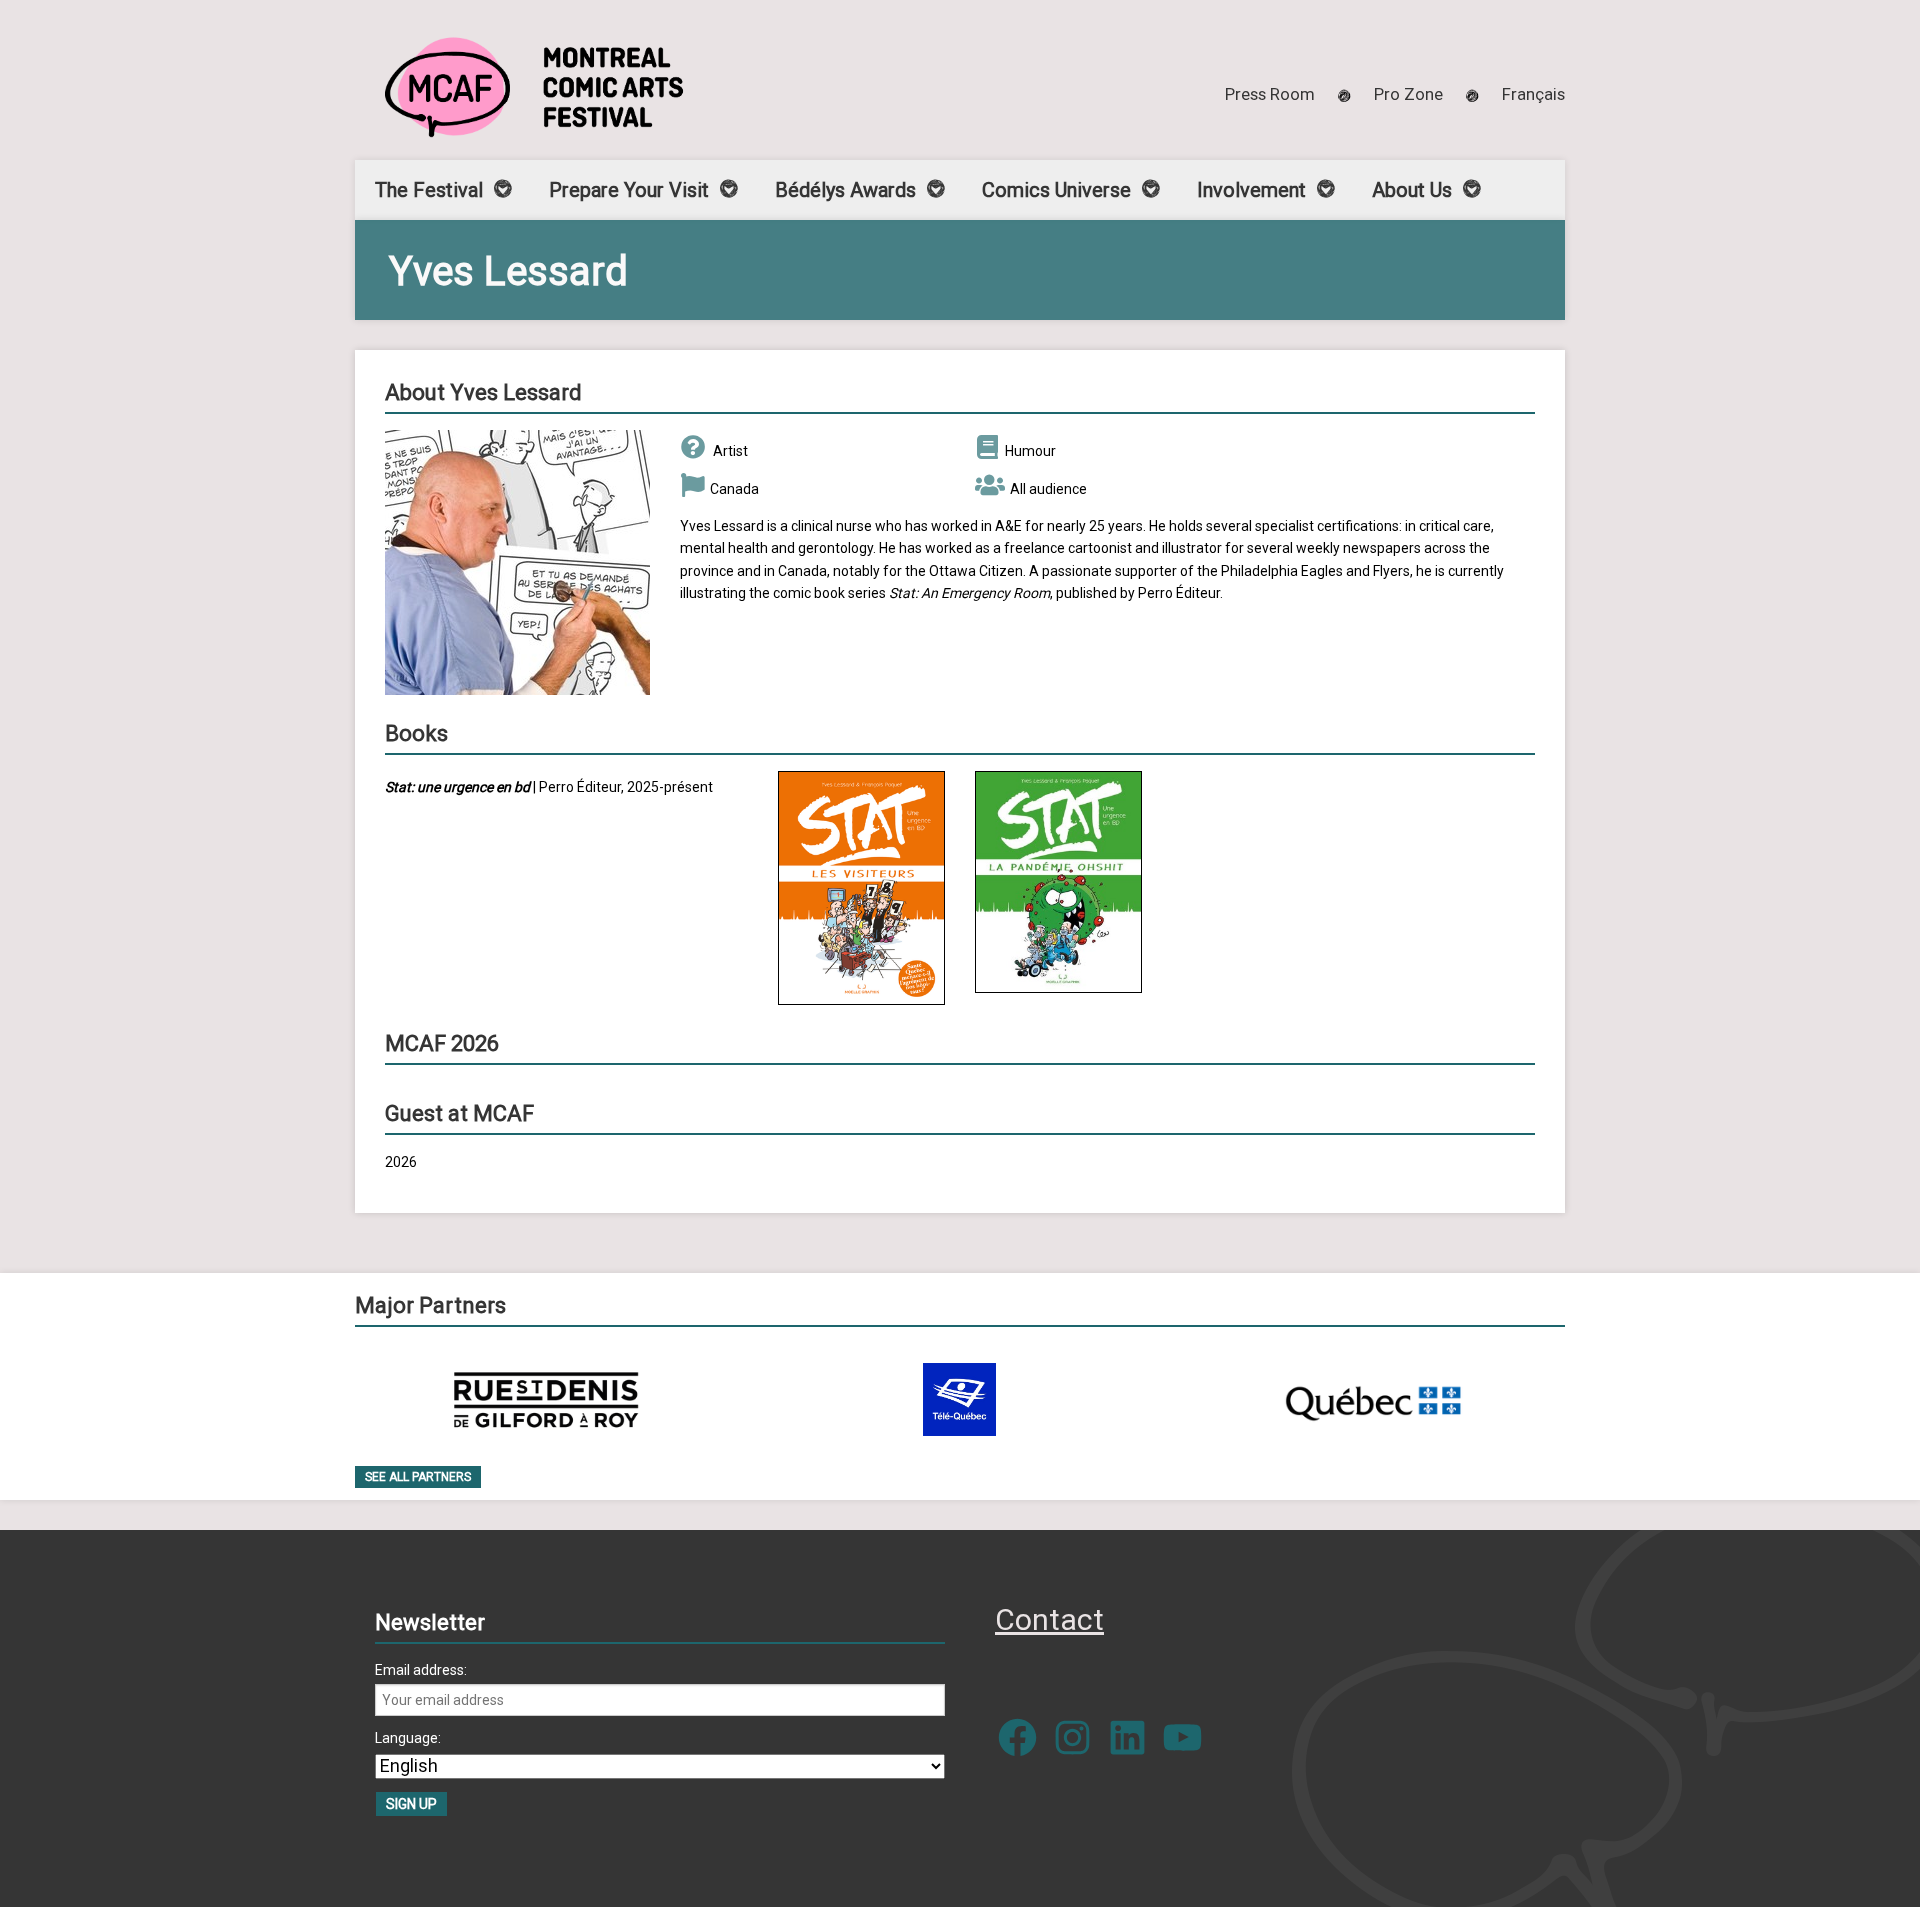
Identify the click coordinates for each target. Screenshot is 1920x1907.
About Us (1412, 190)
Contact (1049, 1619)
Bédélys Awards (845, 190)
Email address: (421, 1670)
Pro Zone (1408, 94)
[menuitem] (1533, 94)
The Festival (429, 190)
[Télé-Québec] (959, 1399)
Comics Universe (1056, 190)
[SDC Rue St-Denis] (546, 1399)
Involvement (1251, 190)
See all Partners (418, 1477)
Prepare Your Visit (629, 190)
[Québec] (1373, 1399)
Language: (408, 1738)
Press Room (1270, 94)
